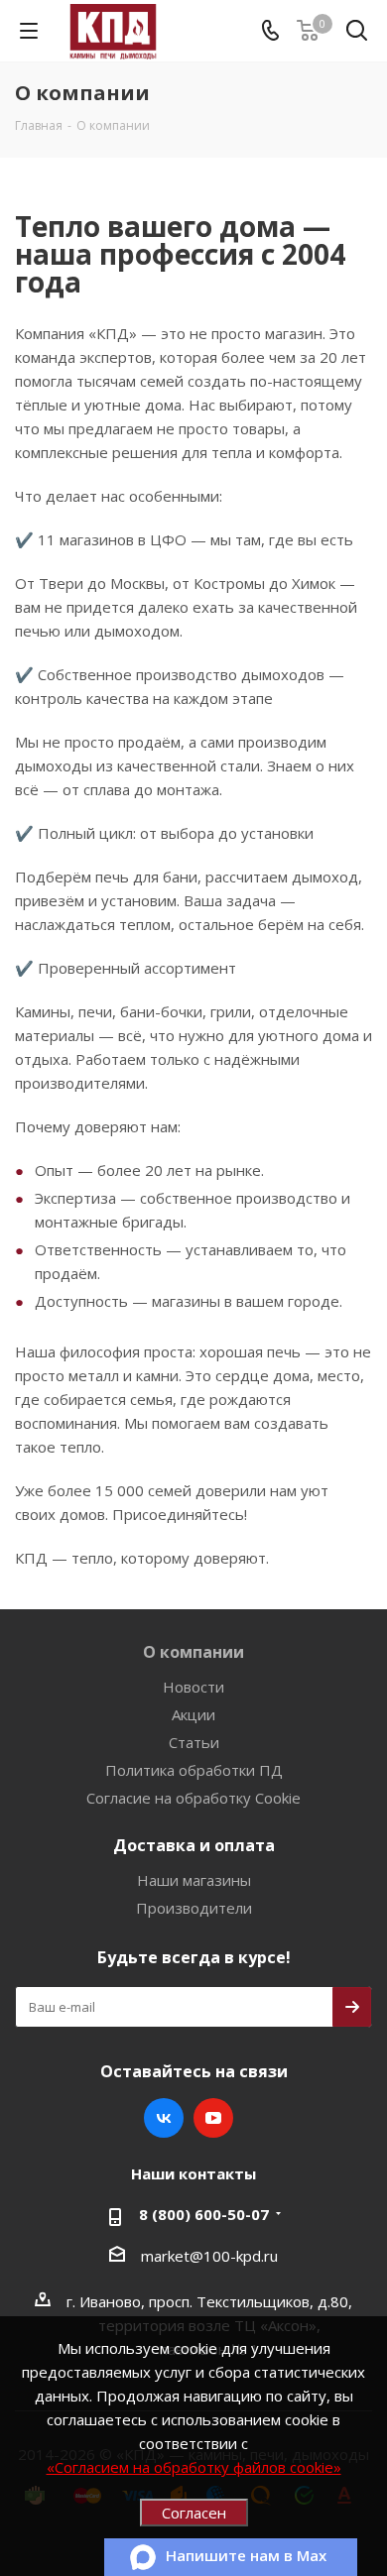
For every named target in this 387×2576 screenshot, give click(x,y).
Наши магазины (194, 1880)
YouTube (213, 2118)
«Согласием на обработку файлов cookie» (194, 2467)
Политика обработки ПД (194, 1770)
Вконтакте (164, 2118)
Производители (194, 1908)
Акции (193, 1714)
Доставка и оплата (194, 1845)
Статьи (194, 1742)
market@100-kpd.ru (209, 2256)
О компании (193, 1652)
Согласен (194, 2513)
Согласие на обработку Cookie (193, 1798)
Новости (193, 1687)
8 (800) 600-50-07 (204, 2214)
